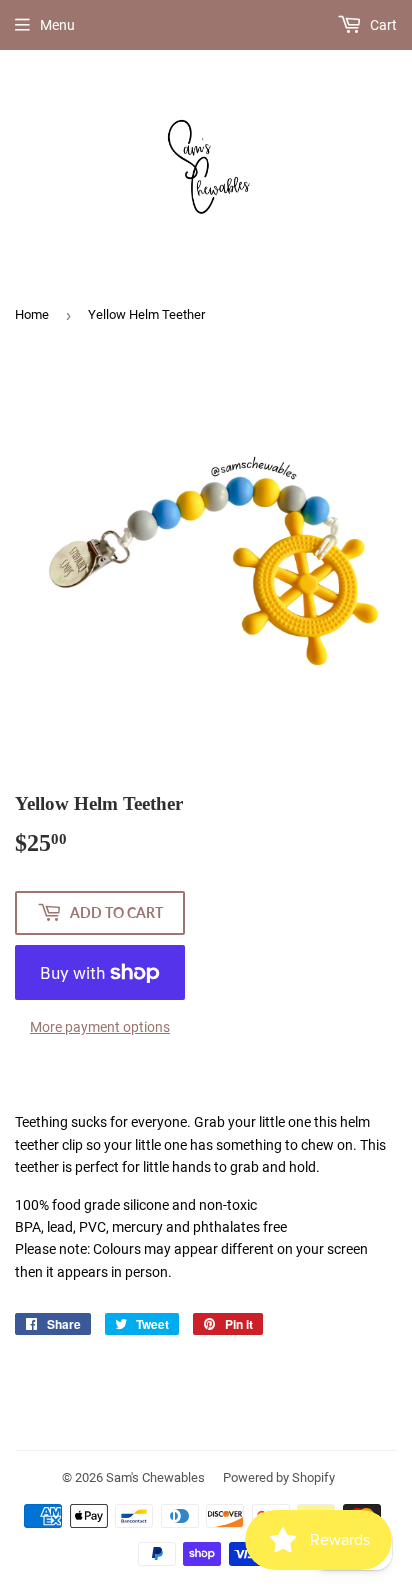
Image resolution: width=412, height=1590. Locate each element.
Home (32, 314)
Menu (57, 25)
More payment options (100, 1027)
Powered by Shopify (279, 1477)
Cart (382, 25)
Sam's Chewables (155, 1477)
